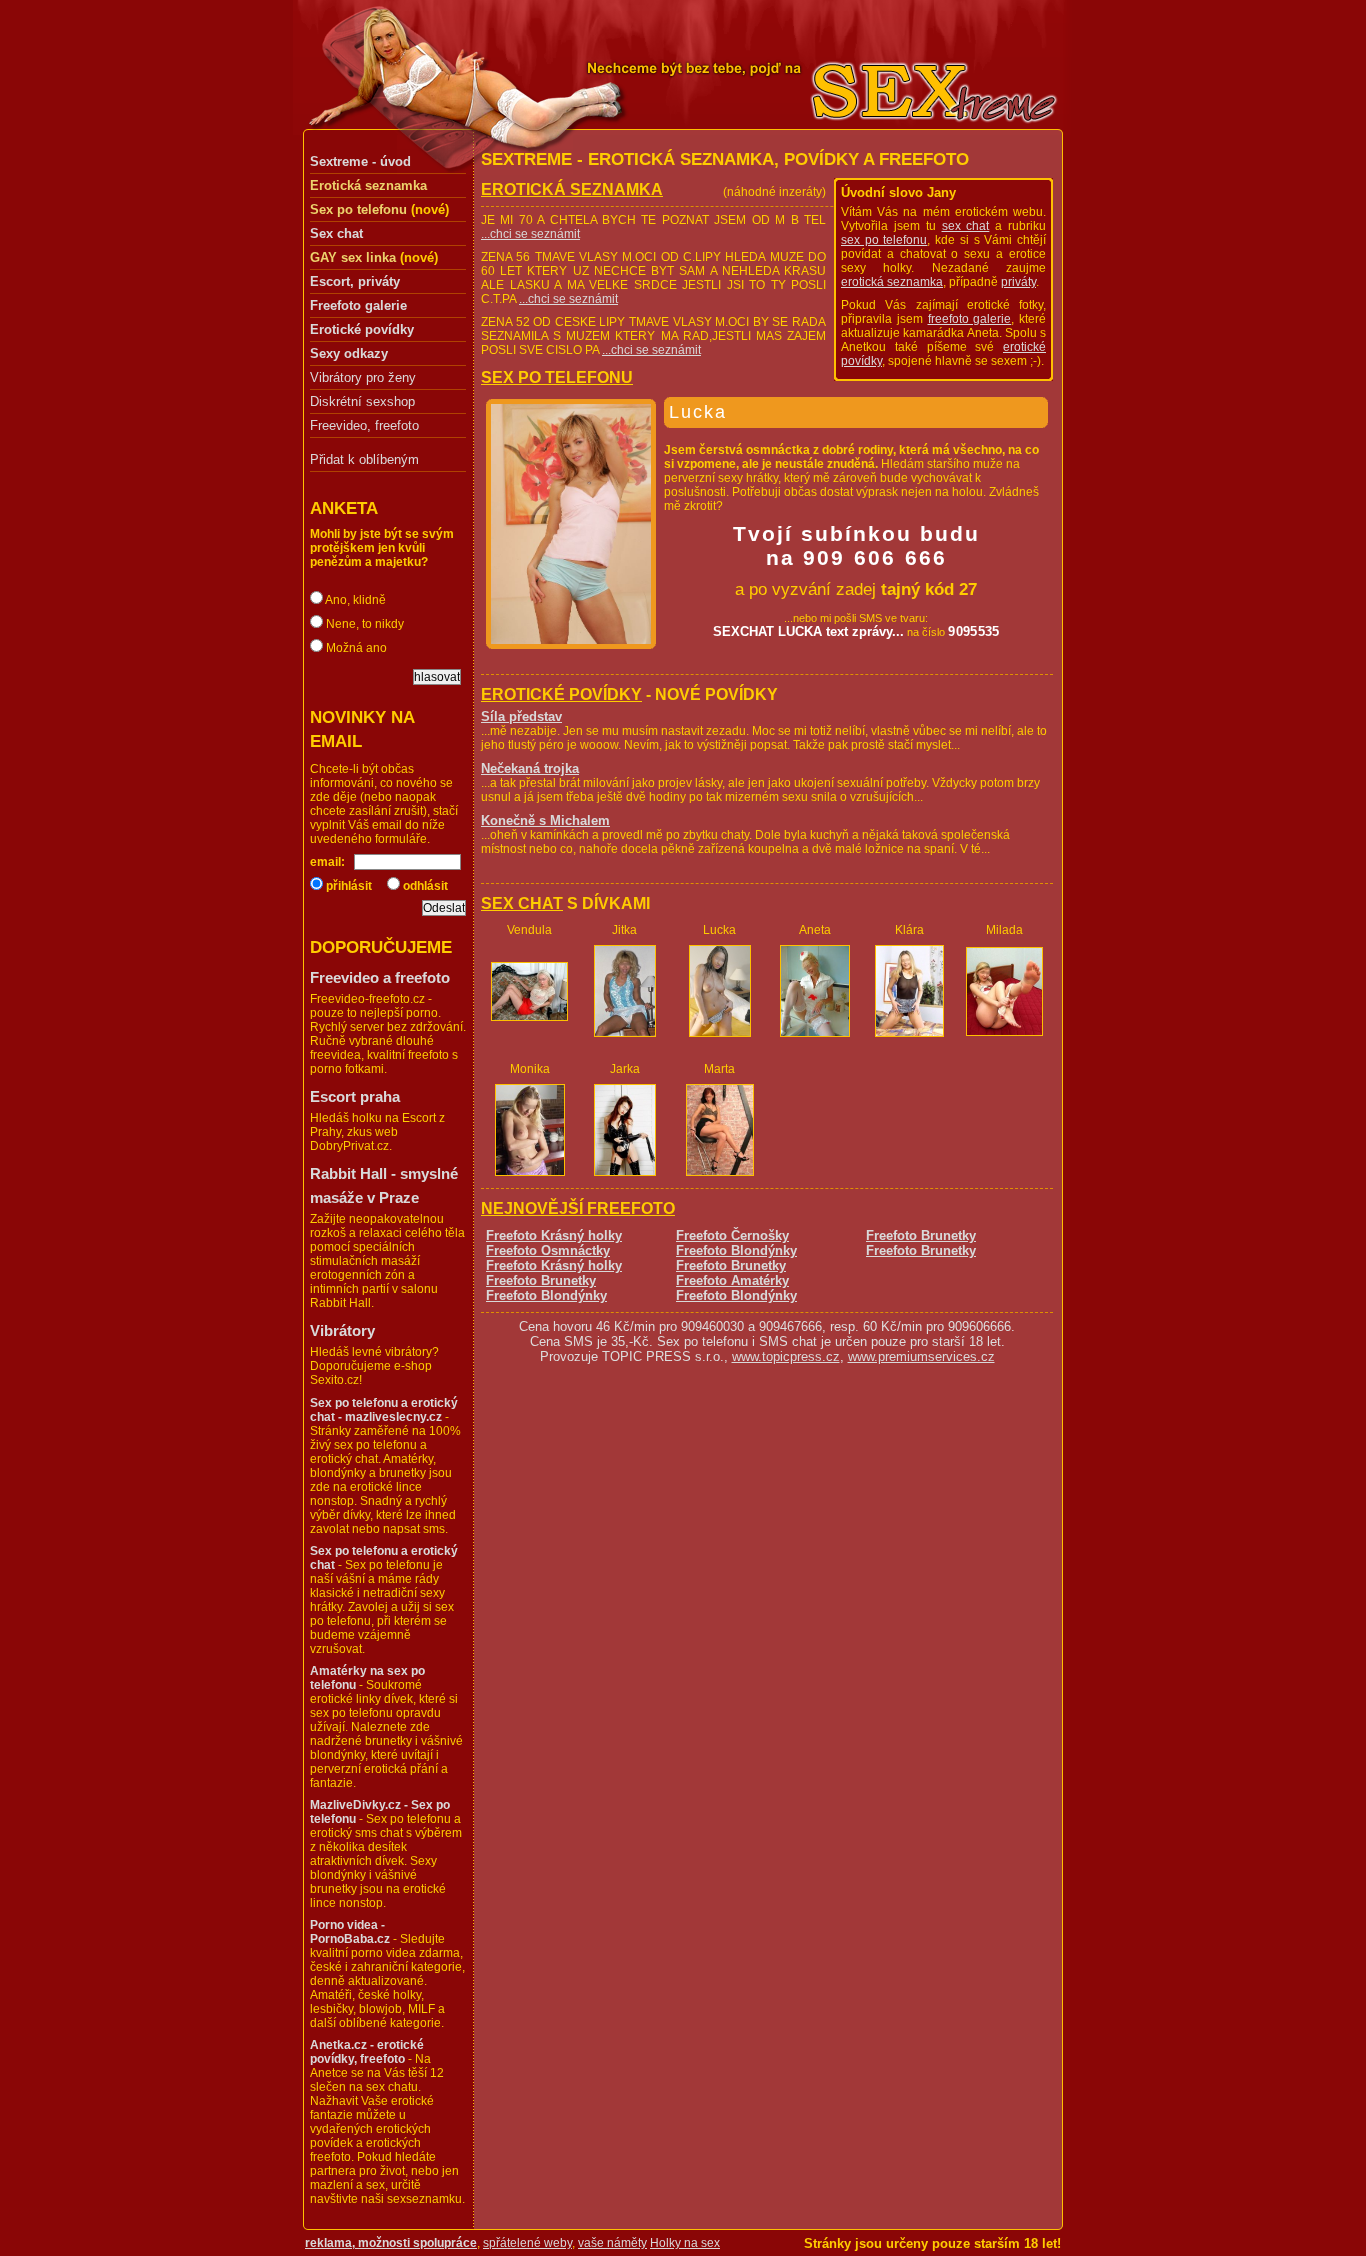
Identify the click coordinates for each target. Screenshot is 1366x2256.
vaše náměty (612, 2243)
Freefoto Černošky (732, 1235)
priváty (1018, 282)
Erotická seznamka (368, 185)
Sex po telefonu (358, 209)
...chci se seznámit (530, 234)
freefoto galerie (970, 319)
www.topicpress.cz (786, 1356)
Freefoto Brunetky (541, 1280)
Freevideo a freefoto (380, 977)
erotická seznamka (892, 282)
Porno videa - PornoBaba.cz (350, 1932)
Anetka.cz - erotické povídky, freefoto (367, 2052)
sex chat (966, 226)
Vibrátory (342, 1330)
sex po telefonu (884, 240)
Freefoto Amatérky (732, 1280)
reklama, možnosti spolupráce (391, 2243)
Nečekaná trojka (530, 768)
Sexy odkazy (349, 353)
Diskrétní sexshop (362, 402)
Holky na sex (685, 2243)
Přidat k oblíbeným (364, 459)
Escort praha (355, 1096)
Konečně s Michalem (545, 820)
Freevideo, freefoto (364, 426)
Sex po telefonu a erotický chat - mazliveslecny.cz (384, 1410)
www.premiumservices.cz (921, 1356)
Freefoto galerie (358, 305)
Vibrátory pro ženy (363, 378)
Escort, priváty (355, 281)
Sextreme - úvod (360, 161)
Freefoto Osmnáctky (548, 1250)
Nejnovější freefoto (578, 1208)
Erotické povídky (362, 329)
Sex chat (336, 233)
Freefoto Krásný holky (554, 1235)
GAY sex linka (353, 257)
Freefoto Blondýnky (546, 1295)
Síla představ (521, 716)
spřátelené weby (527, 2243)
